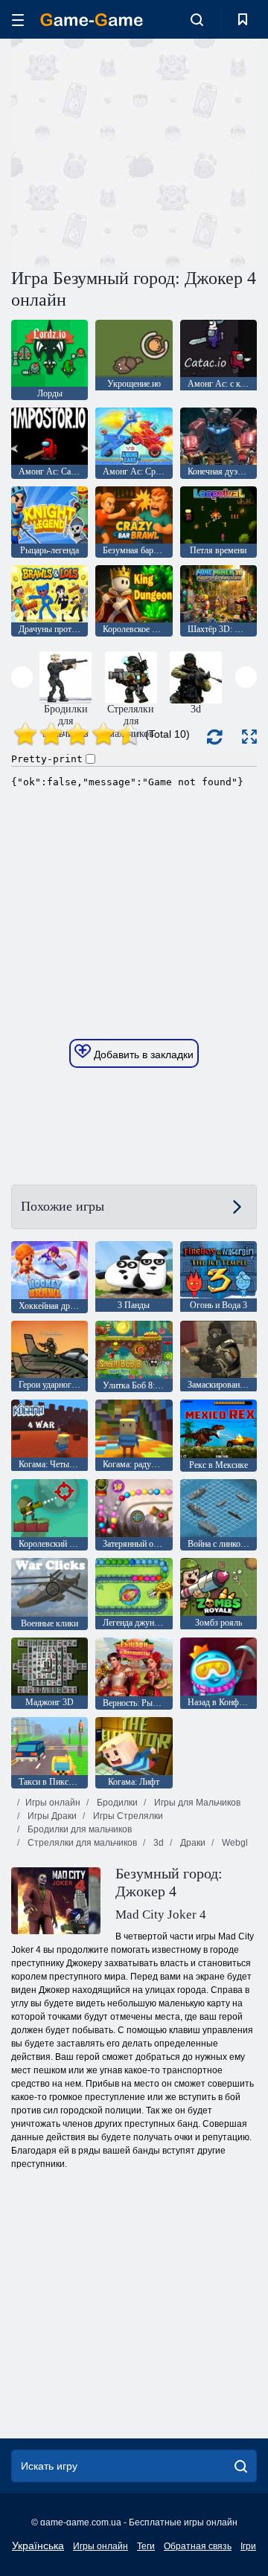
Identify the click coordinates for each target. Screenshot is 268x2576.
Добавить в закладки (142, 1054)
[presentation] (22, 677)
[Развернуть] (249, 737)
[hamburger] (18, 20)
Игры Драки (51, 1816)
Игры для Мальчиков (196, 1803)
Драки (192, 1843)
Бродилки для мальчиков (79, 1829)
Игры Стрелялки (127, 1816)
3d (157, 1843)
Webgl (234, 1843)
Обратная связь (198, 2546)
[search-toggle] (197, 19)
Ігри (248, 2546)
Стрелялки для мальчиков (81, 1843)
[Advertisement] (201, 151)
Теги (146, 2546)
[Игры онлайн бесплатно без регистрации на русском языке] (92, 20)
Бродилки (116, 1803)
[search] (241, 2466)
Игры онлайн (53, 1803)
